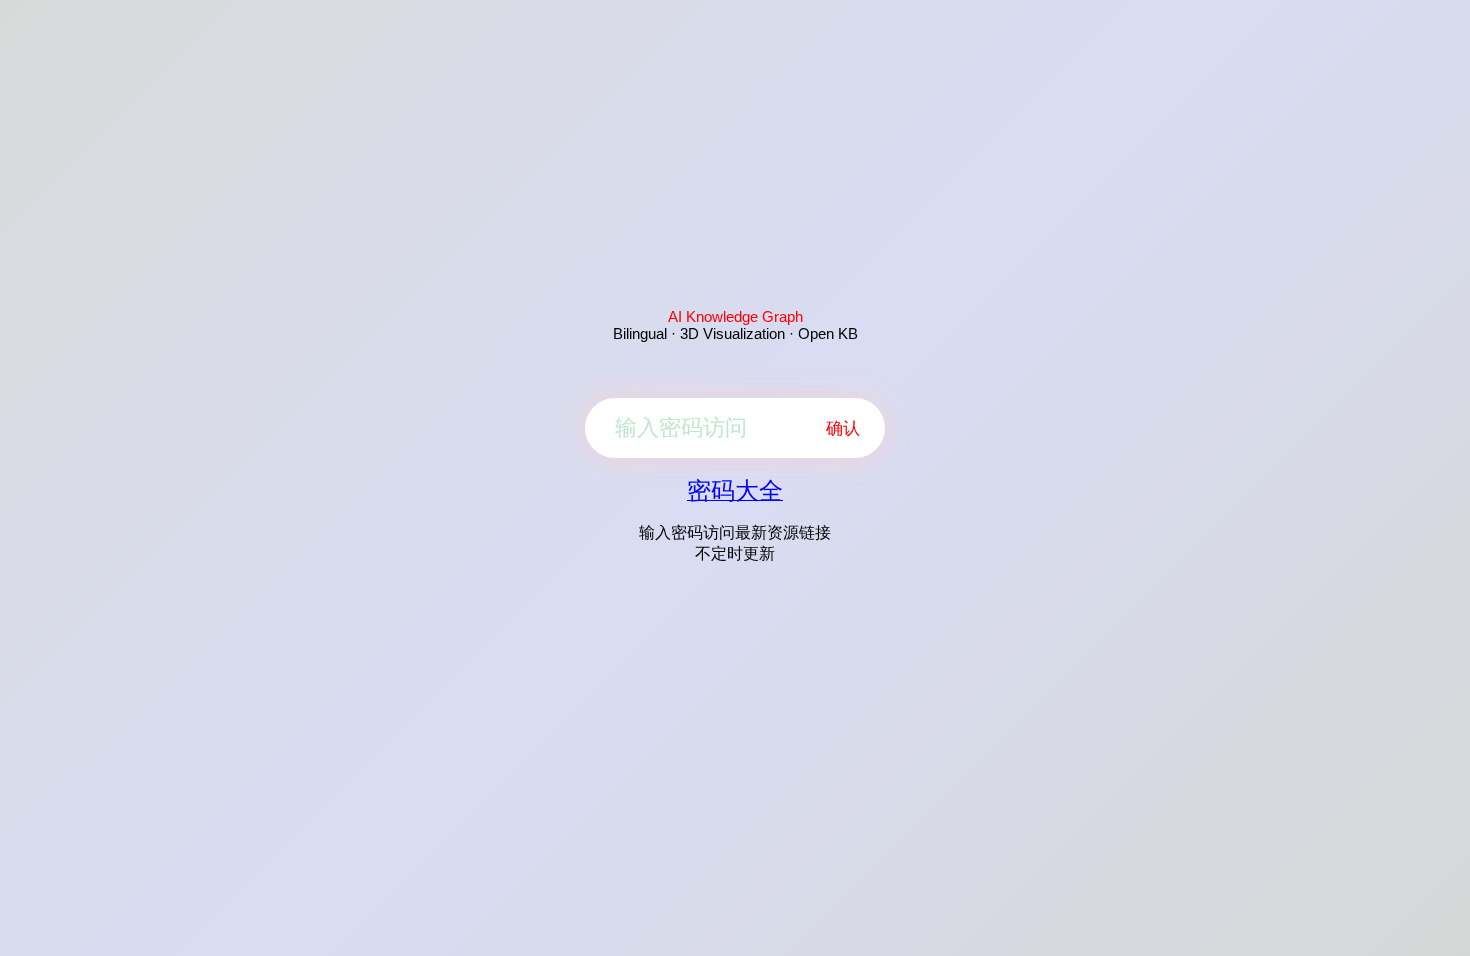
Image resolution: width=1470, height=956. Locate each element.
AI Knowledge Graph (735, 316)
